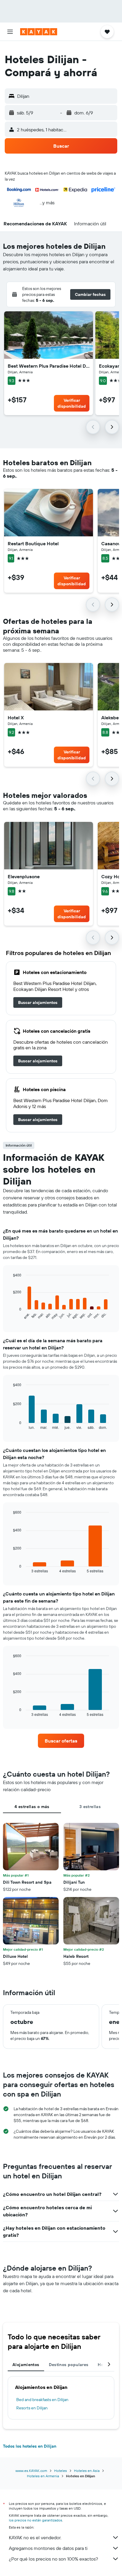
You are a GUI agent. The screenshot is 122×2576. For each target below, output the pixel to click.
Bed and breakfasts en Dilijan (42, 2400)
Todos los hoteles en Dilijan (30, 2446)
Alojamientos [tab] (26, 2365)
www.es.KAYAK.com (31, 2471)
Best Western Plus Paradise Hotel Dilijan (49, 366)
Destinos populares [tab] (69, 2365)
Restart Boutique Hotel (33, 543)
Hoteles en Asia (87, 2471)
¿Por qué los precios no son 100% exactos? (53, 2559)
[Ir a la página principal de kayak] (39, 32)
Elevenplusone (24, 876)
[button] (10, 32)
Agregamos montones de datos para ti (48, 2548)
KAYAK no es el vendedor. (35, 2537)
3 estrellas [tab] (90, 1807)
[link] (38, 1002)
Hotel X (16, 718)
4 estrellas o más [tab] (32, 1807)
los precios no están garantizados (36, 2520)
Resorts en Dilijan (32, 2408)
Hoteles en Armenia (43, 2476)
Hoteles (61, 2471)
